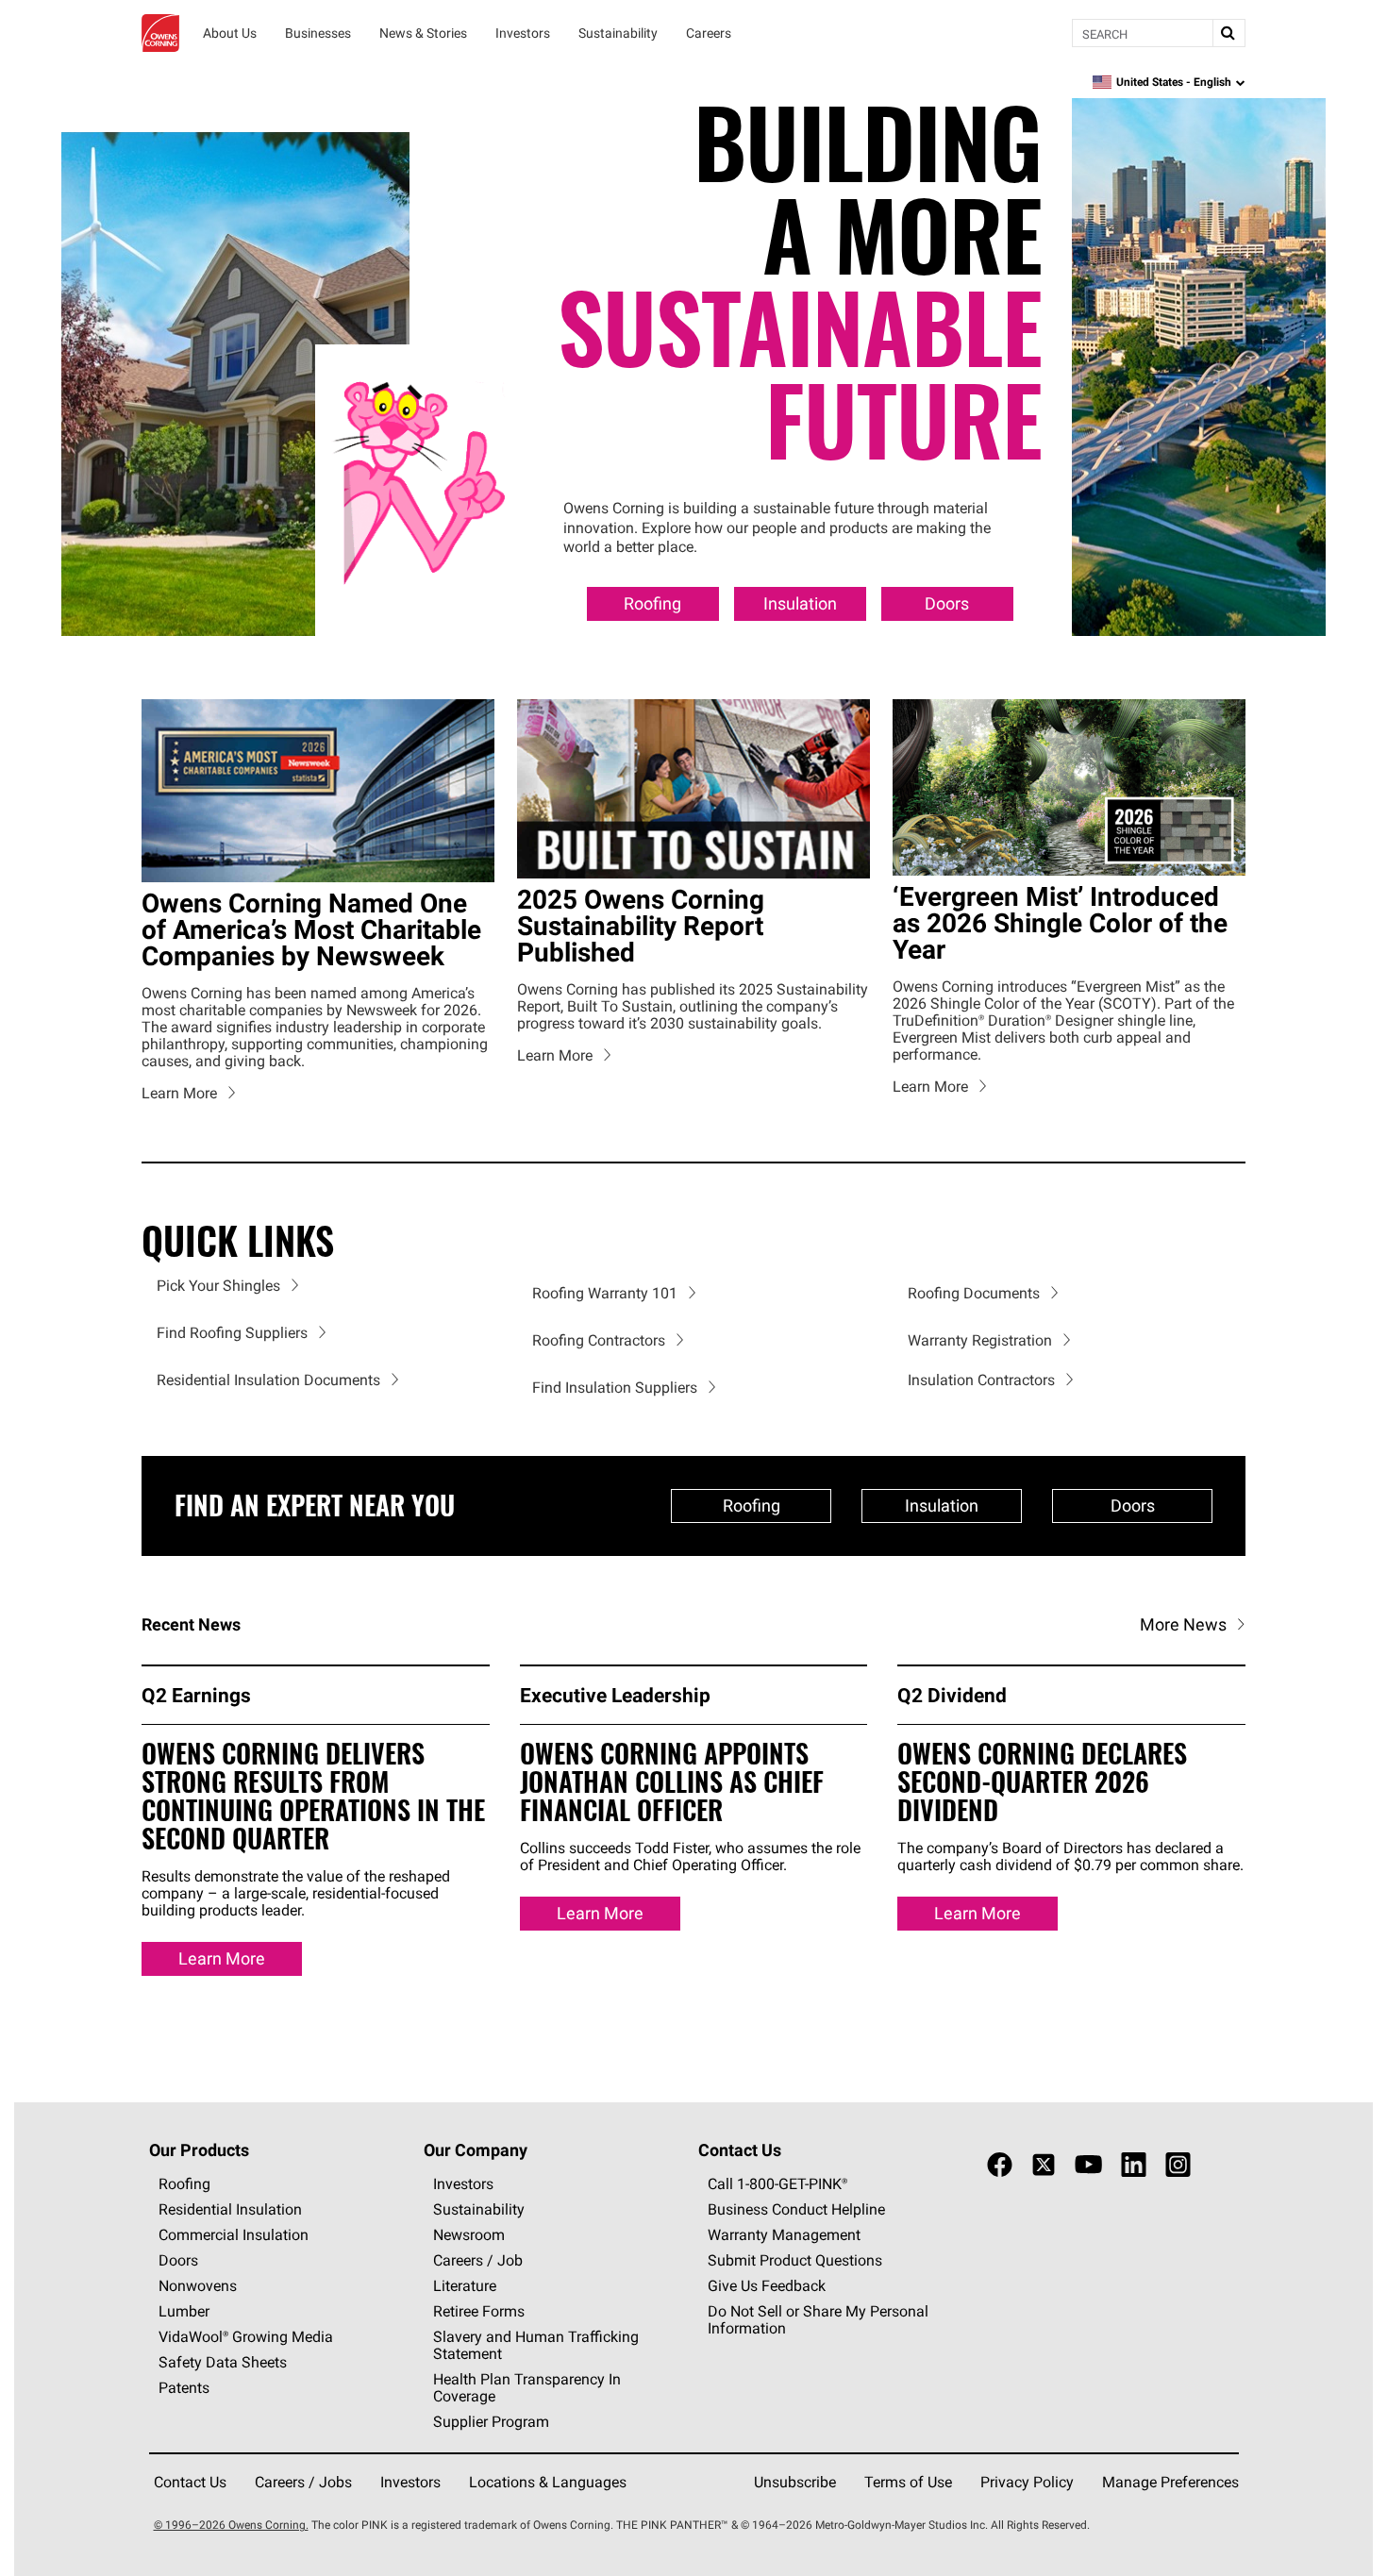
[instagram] (1178, 2166)
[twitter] (1044, 2166)
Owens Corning (160, 33)
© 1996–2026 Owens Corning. (231, 2526)
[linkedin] (1134, 2166)
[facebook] (1000, 2166)
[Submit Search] (1228, 33)
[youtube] (1088, 2166)
